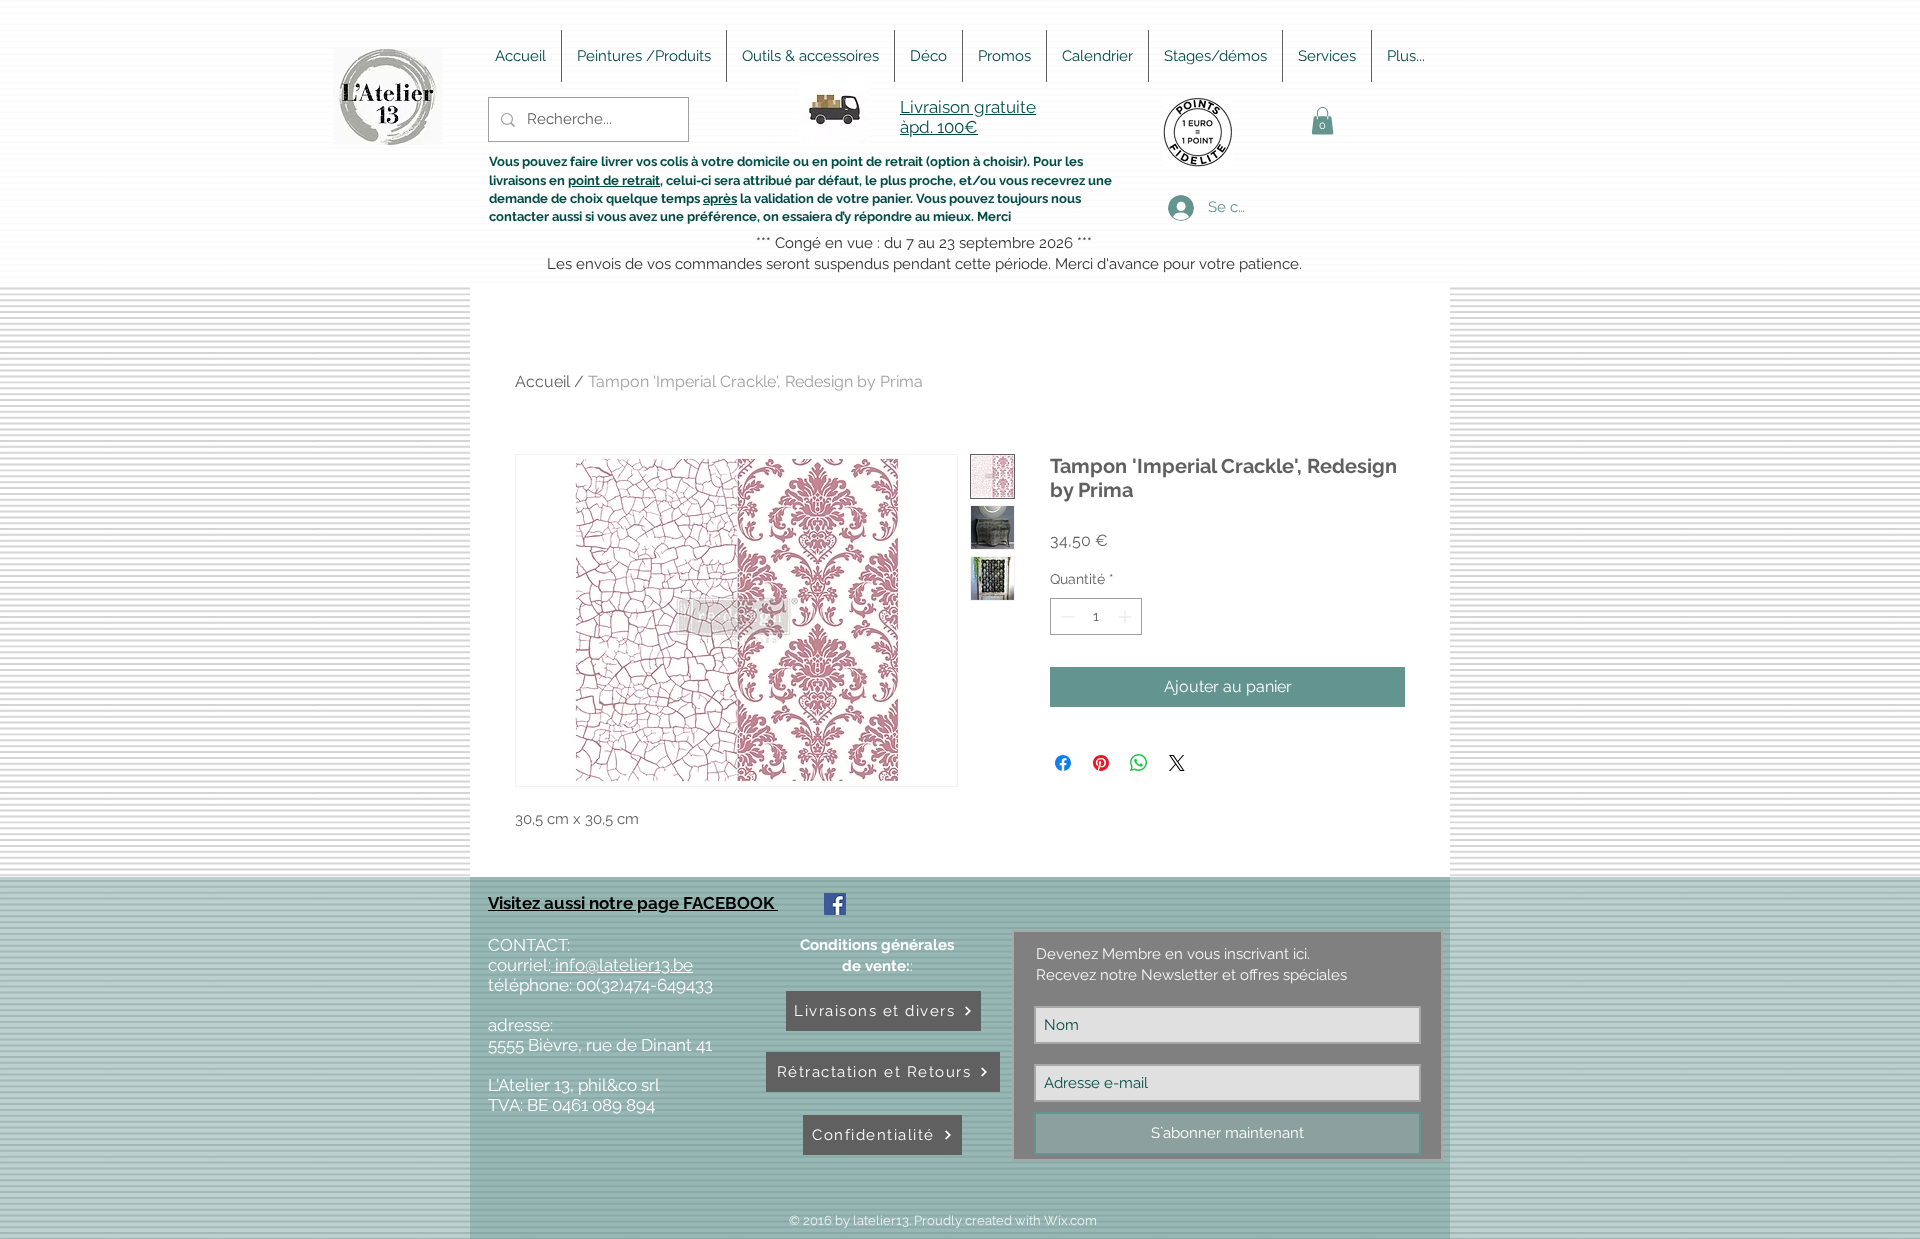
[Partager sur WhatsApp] (1139, 763)
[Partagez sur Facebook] (1063, 763)
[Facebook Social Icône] (835, 904)
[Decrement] (1065, 616)
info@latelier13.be (622, 965)
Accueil (542, 381)
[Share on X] (1177, 763)
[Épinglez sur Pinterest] (1101, 763)
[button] (1322, 120)
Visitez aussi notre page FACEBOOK (633, 903)
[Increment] (1126, 616)
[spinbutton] (1096, 616)
